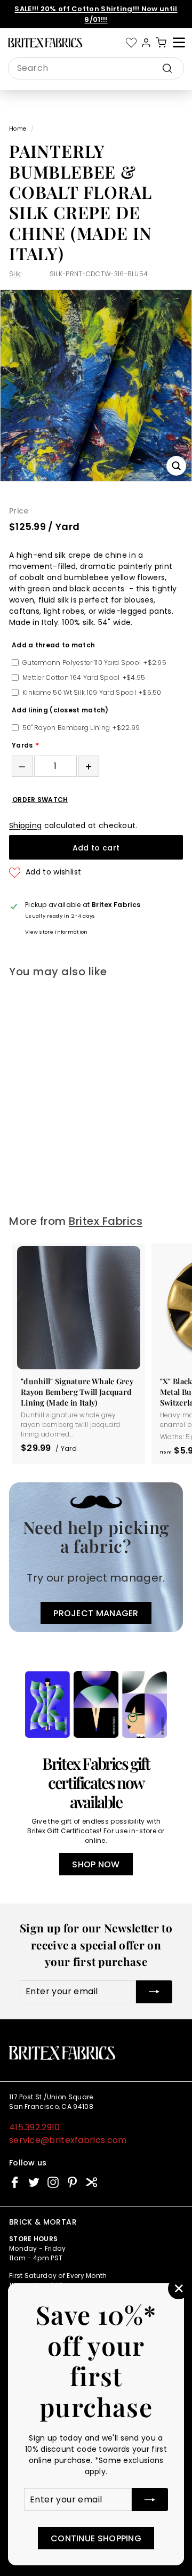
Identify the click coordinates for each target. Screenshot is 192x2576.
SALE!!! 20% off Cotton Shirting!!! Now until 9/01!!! (96, 14)
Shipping (25, 825)
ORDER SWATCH (40, 800)
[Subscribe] (150, 2499)
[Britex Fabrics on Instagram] (53, 2182)
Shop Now (96, 1864)
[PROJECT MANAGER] (96, 1557)
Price (19, 511)
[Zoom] (176, 466)
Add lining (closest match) (60, 710)
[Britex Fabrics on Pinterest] (72, 2182)
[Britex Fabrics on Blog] (91, 2182)
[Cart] (161, 43)
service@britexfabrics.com (68, 2140)
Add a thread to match (53, 645)
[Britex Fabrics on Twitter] (34, 2182)
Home (18, 129)
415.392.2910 (35, 2127)
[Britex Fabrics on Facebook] (15, 2182)
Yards (22, 745)
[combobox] (96, 68)
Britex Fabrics (106, 1221)
